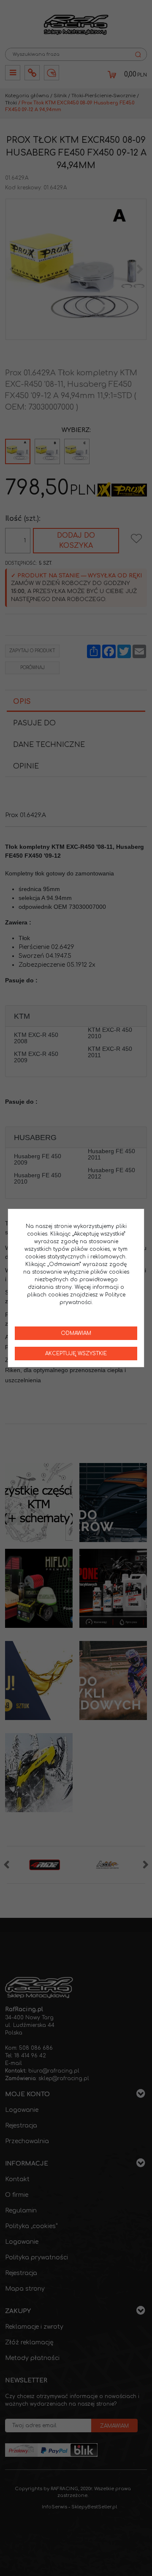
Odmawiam (76, 1333)
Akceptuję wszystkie (76, 1354)
